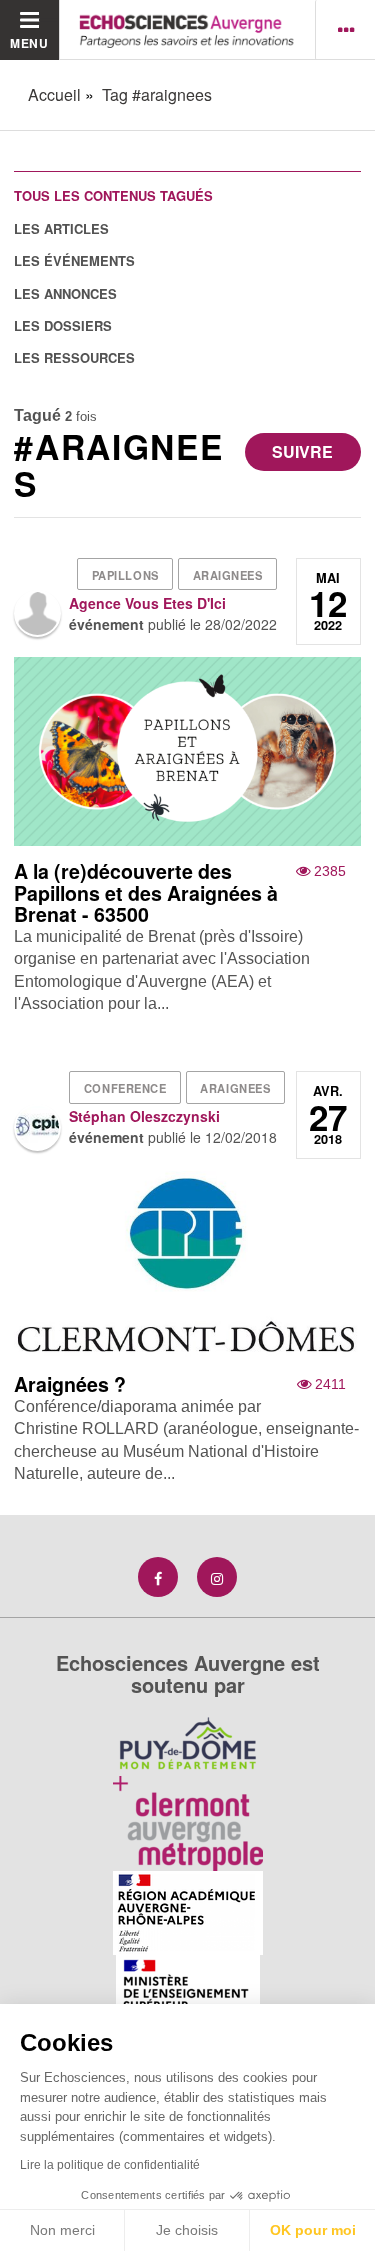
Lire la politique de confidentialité (110, 2165)
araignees (228, 575)
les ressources (74, 357)
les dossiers (63, 325)
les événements (74, 260)
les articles (61, 228)
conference (125, 1088)
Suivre (302, 451)
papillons (125, 575)
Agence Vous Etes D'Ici (147, 603)
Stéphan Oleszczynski (144, 1116)
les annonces (65, 293)
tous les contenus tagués (113, 195)
